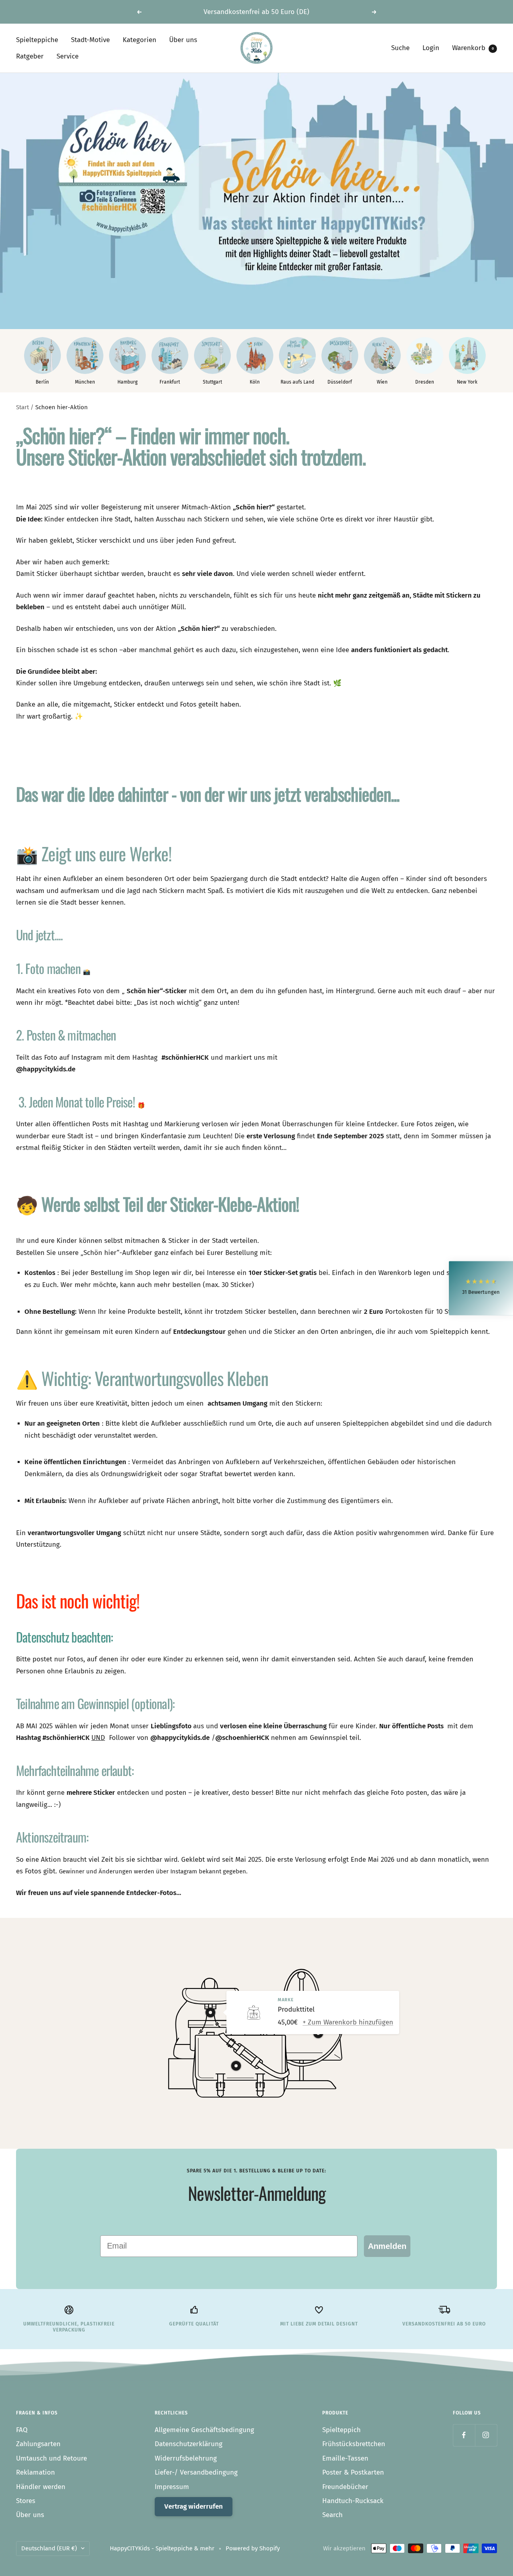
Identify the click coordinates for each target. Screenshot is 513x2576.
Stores (26, 2501)
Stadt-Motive (90, 40)
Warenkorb (473, 48)
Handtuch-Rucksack (353, 2501)
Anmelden (387, 2246)
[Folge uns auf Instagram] (486, 2435)
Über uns (183, 40)
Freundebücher (345, 2487)
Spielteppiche (37, 40)
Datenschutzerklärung (189, 2444)
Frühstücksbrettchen (354, 2444)
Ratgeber (30, 56)
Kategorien (139, 40)
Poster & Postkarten (353, 2472)
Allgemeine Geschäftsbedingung (204, 2430)
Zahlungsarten (38, 2444)
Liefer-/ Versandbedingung (196, 2472)
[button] (481, 1288)
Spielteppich (341, 2430)
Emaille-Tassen (345, 2458)
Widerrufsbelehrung (186, 2458)
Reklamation (35, 2472)
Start (22, 407)
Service (68, 56)
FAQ (22, 2430)
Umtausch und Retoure (52, 2458)
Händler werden (41, 2487)
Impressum (172, 2487)
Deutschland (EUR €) (49, 2548)
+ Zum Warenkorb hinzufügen (348, 2022)
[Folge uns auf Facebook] (464, 2435)
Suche (400, 48)
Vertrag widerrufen (194, 2506)
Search (332, 2515)
